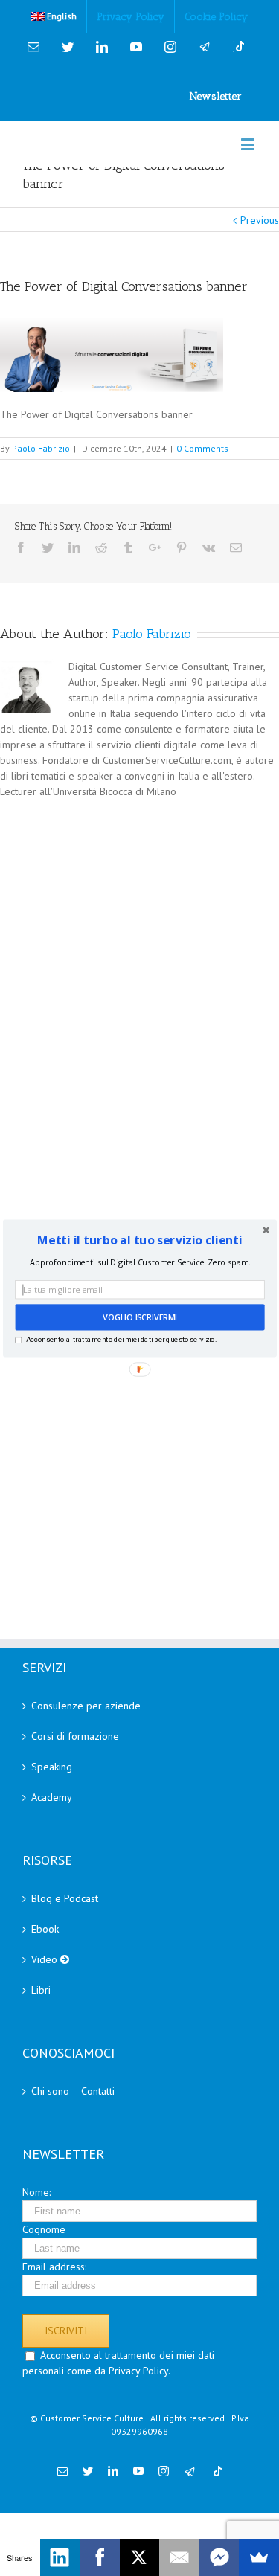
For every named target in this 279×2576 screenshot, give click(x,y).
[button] (139, 1239)
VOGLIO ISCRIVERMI (139, 1317)
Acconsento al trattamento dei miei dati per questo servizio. (121, 1339)
